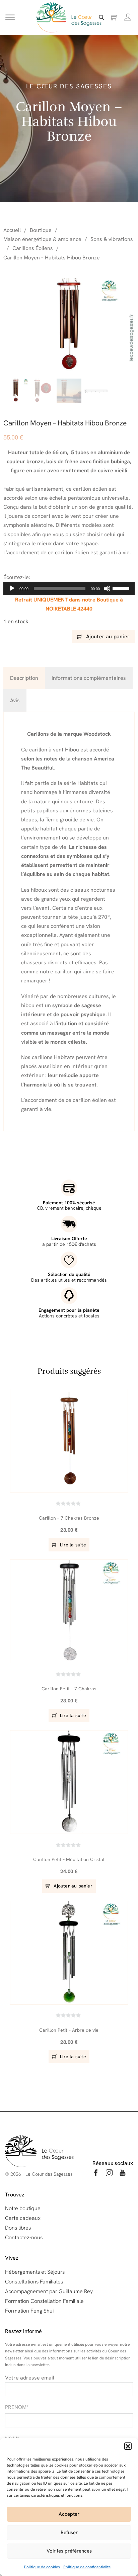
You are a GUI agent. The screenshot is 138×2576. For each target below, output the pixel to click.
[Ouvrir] (10, 18)
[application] (69, 588)
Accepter (69, 2514)
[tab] (24, 678)
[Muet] (107, 588)
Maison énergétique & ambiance (42, 239)
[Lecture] (12, 588)
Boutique (41, 230)
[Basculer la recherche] (101, 17)
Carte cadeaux (23, 2218)
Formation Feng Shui (29, 2311)
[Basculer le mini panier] (114, 18)
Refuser (69, 2532)
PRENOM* (17, 2407)
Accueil (12, 230)
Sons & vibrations (112, 239)
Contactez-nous (24, 2237)
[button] (128, 2446)
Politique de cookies (42, 2567)
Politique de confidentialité (87, 2567)
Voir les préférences (69, 2551)
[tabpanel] (69, 921)
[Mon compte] (128, 17)
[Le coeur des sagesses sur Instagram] (109, 2174)
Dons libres (18, 2228)
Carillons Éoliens (33, 248)
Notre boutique (23, 2208)
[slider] (122, 588)
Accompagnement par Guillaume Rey (49, 2291)
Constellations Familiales (34, 2282)
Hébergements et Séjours (35, 2272)
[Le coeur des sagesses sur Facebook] (96, 2174)
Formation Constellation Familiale (44, 2301)
